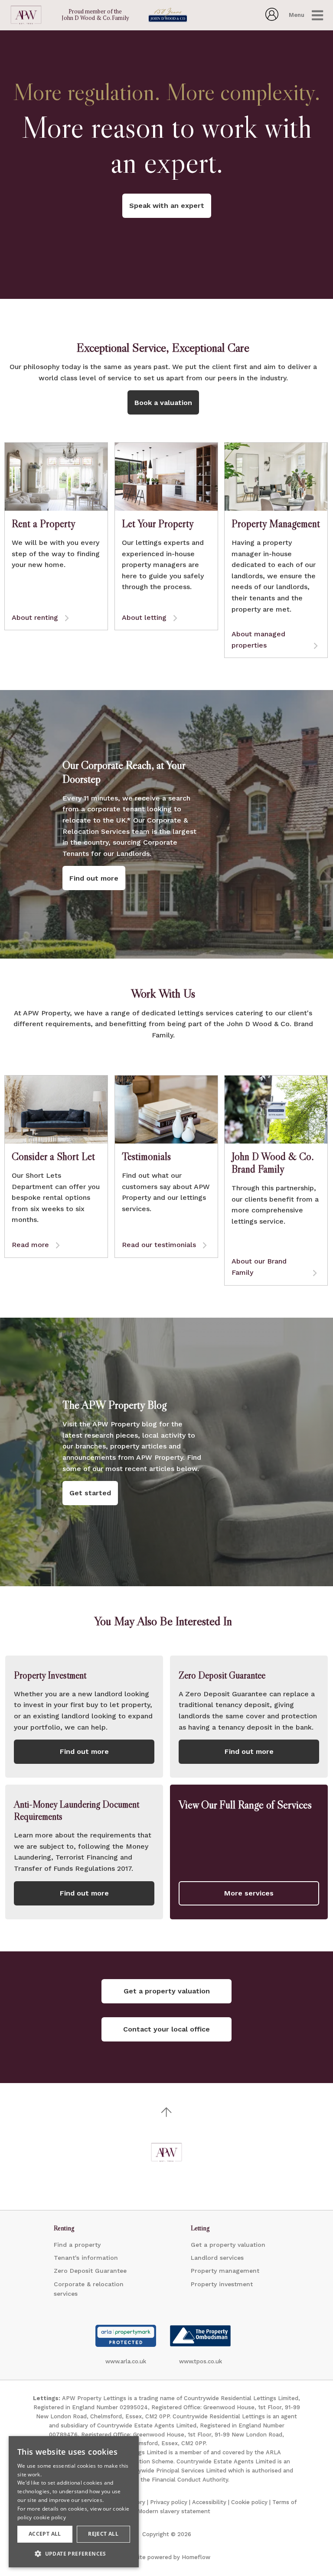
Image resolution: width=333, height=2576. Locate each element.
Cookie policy (249, 2502)
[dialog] (74, 2502)
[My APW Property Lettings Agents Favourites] (272, 18)
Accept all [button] (45, 2534)
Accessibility (209, 2502)
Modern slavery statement (174, 2511)
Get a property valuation (228, 2245)
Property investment (222, 2284)
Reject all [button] (103, 2534)
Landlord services (217, 2258)
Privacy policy (169, 2502)
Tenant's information (86, 2258)
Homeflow (196, 2557)
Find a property (77, 2245)
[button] (74, 2553)
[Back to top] (166, 2152)
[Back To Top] (166, 2112)
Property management (225, 2271)
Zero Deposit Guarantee (90, 2271)
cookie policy (50, 2517)
